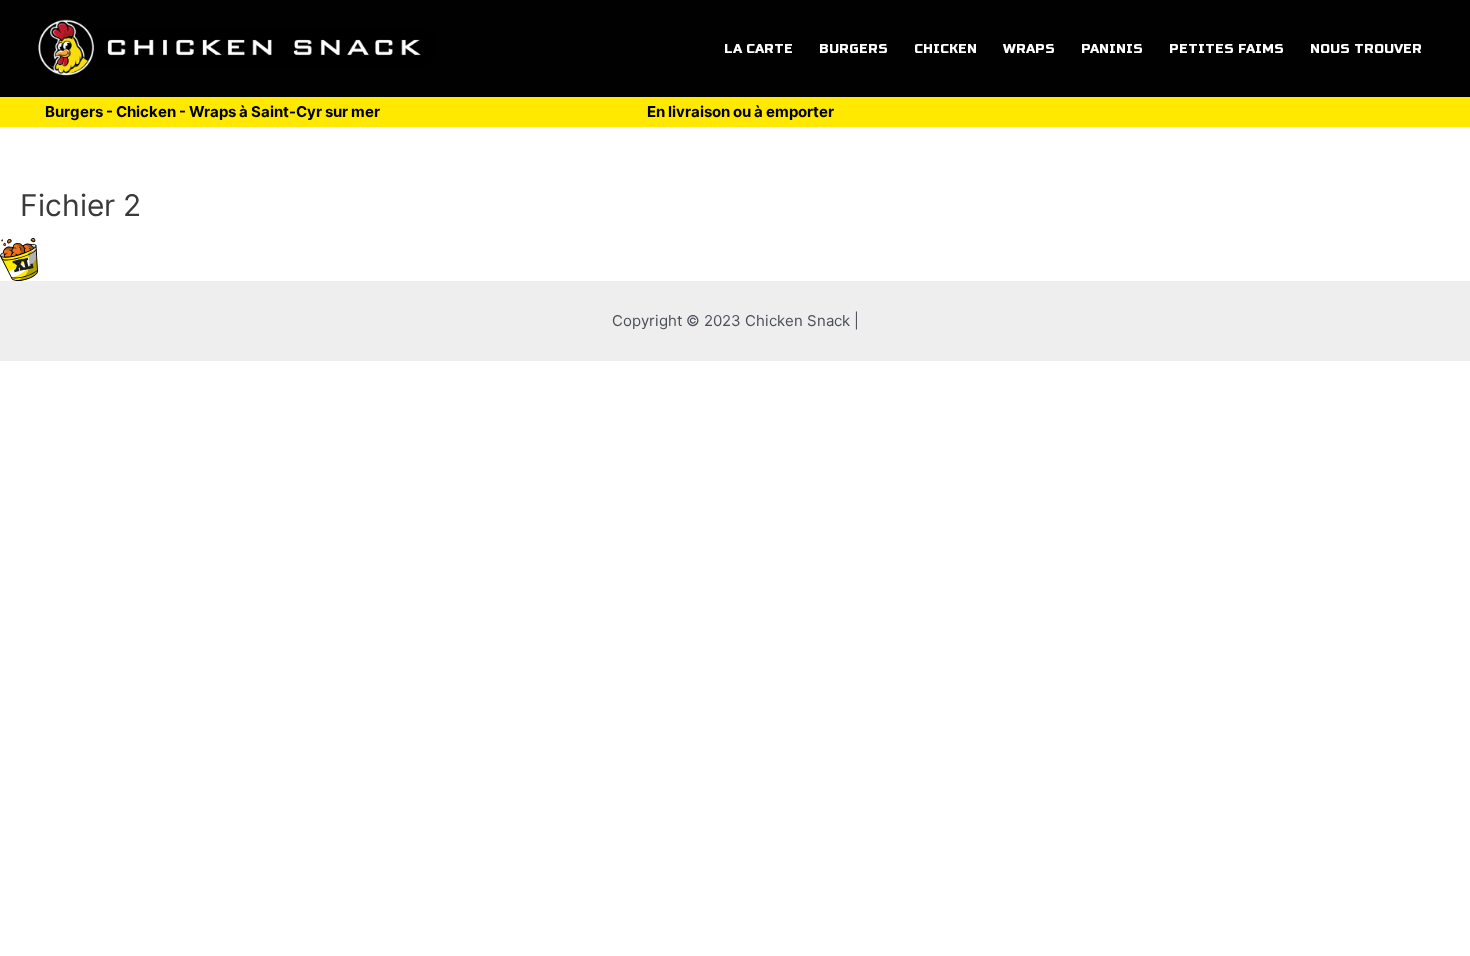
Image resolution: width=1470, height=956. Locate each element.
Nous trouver (1366, 49)
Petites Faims (1226, 49)
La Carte (758, 49)
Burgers (853, 49)
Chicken (945, 49)
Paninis (1112, 49)
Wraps (1029, 49)
